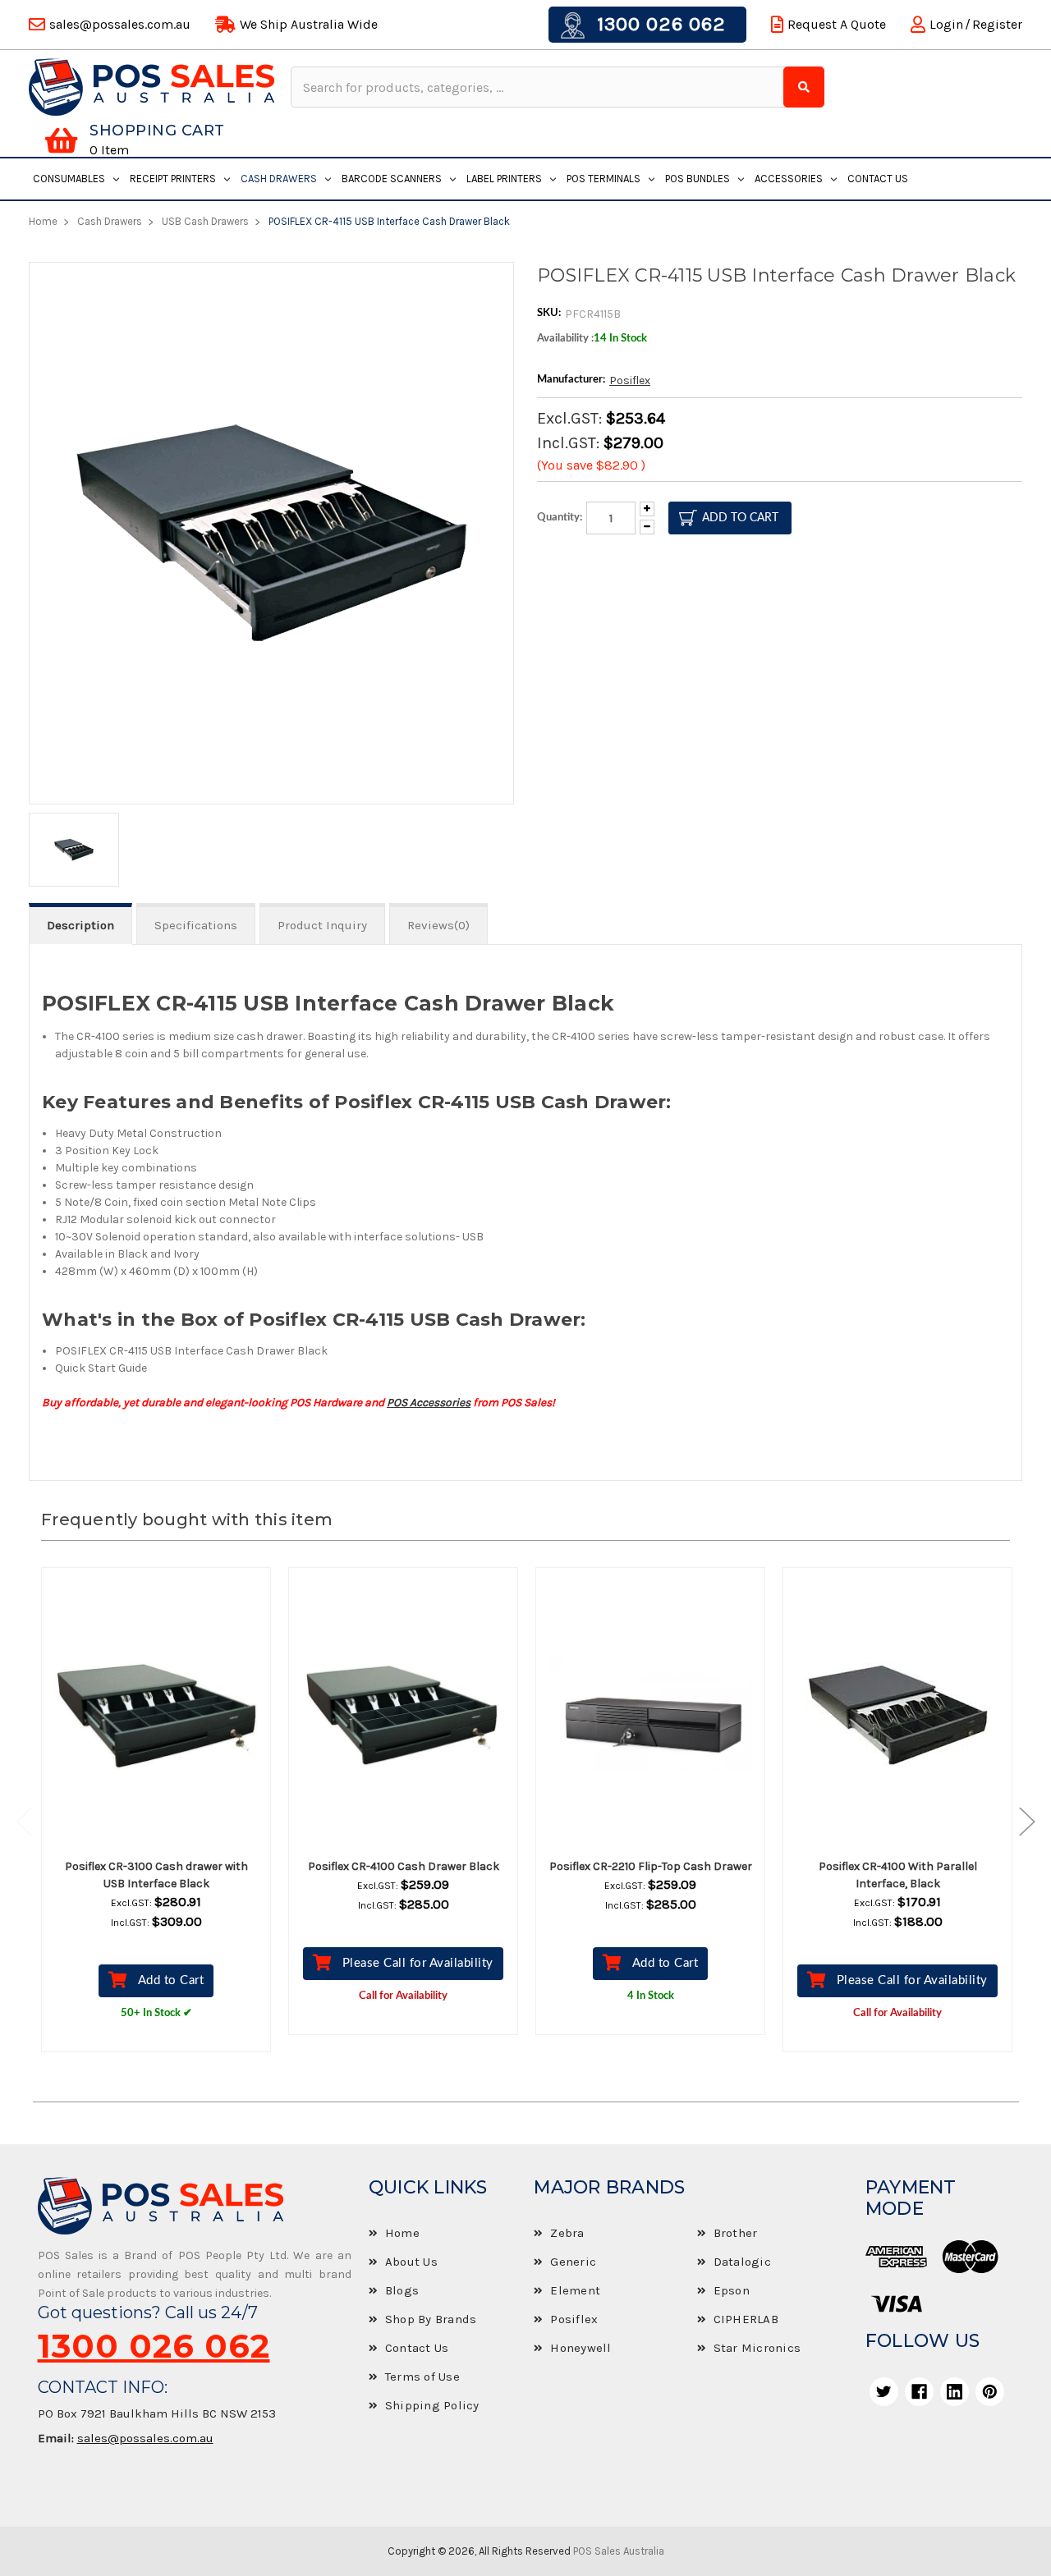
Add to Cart (171, 1980)
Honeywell (581, 2348)
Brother (736, 2233)
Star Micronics (757, 2348)
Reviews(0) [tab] (438, 925)
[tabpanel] (156, 1822)
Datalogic (742, 2262)
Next (1019, 1822)
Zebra (567, 2233)
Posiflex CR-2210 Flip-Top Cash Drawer (651, 1866)
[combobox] (539, 87)
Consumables (69, 179)
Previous (33, 1822)
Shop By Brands (431, 2319)
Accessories (789, 179)
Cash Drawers (279, 179)
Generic (573, 2262)
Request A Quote (837, 24)
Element (575, 2290)
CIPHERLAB (746, 2319)
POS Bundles (698, 179)
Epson (732, 2290)
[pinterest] (990, 2392)
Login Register (976, 24)
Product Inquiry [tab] (322, 925)
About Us (411, 2262)
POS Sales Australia (619, 2551)
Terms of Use (422, 2377)
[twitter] (884, 2392)
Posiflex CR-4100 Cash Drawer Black (404, 1866)
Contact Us (878, 179)
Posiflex (630, 380)
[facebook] (919, 2392)
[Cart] (61, 140)
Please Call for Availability (418, 1963)
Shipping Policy (432, 2405)
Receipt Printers (173, 179)
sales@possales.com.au (145, 2438)
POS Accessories (429, 1403)
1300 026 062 (659, 24)
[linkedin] (955, 2392)
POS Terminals (604, 179)
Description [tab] (80, 925)
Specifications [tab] (196, 925)
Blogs (402, 2290)
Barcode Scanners (392, 179)
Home (402, 2233)
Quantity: (560, 518)
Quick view (171, 1715)
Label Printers (504, 179)
